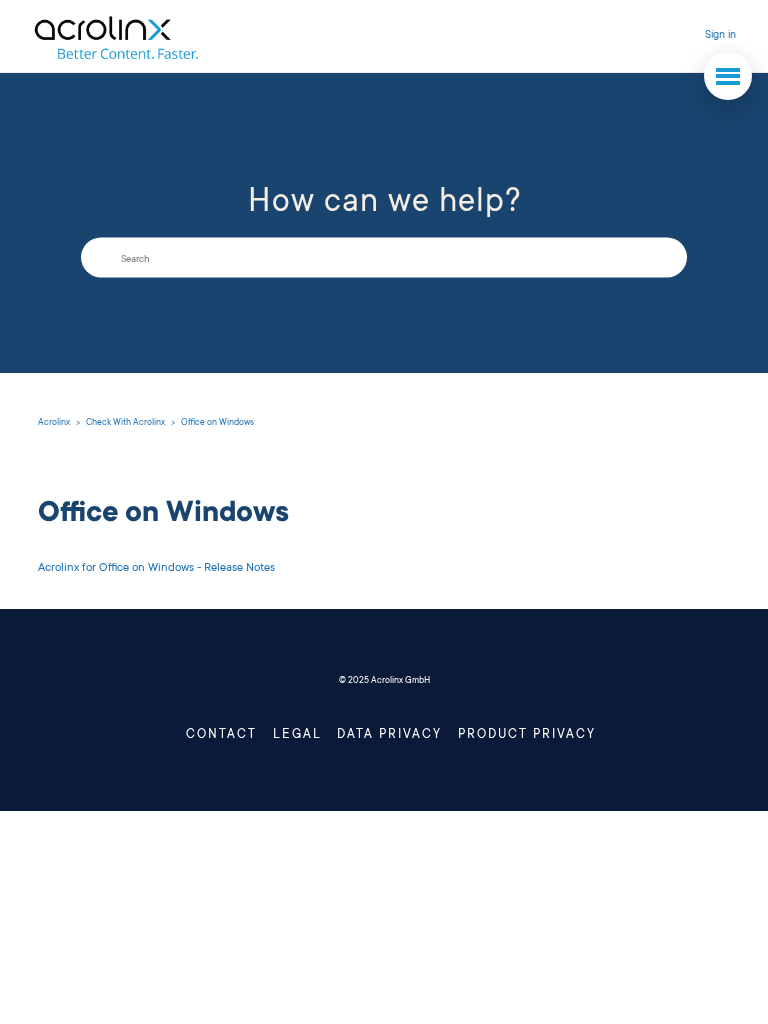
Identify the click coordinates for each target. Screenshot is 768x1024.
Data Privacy (389, 735)
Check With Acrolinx (125, 423)
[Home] (115, 36)
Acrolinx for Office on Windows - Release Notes (156, 568)
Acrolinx (54, 423)
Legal (297, 735)
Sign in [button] (720, 36)
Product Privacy (527, 735)
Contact (221, 735)
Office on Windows (217, 423)
